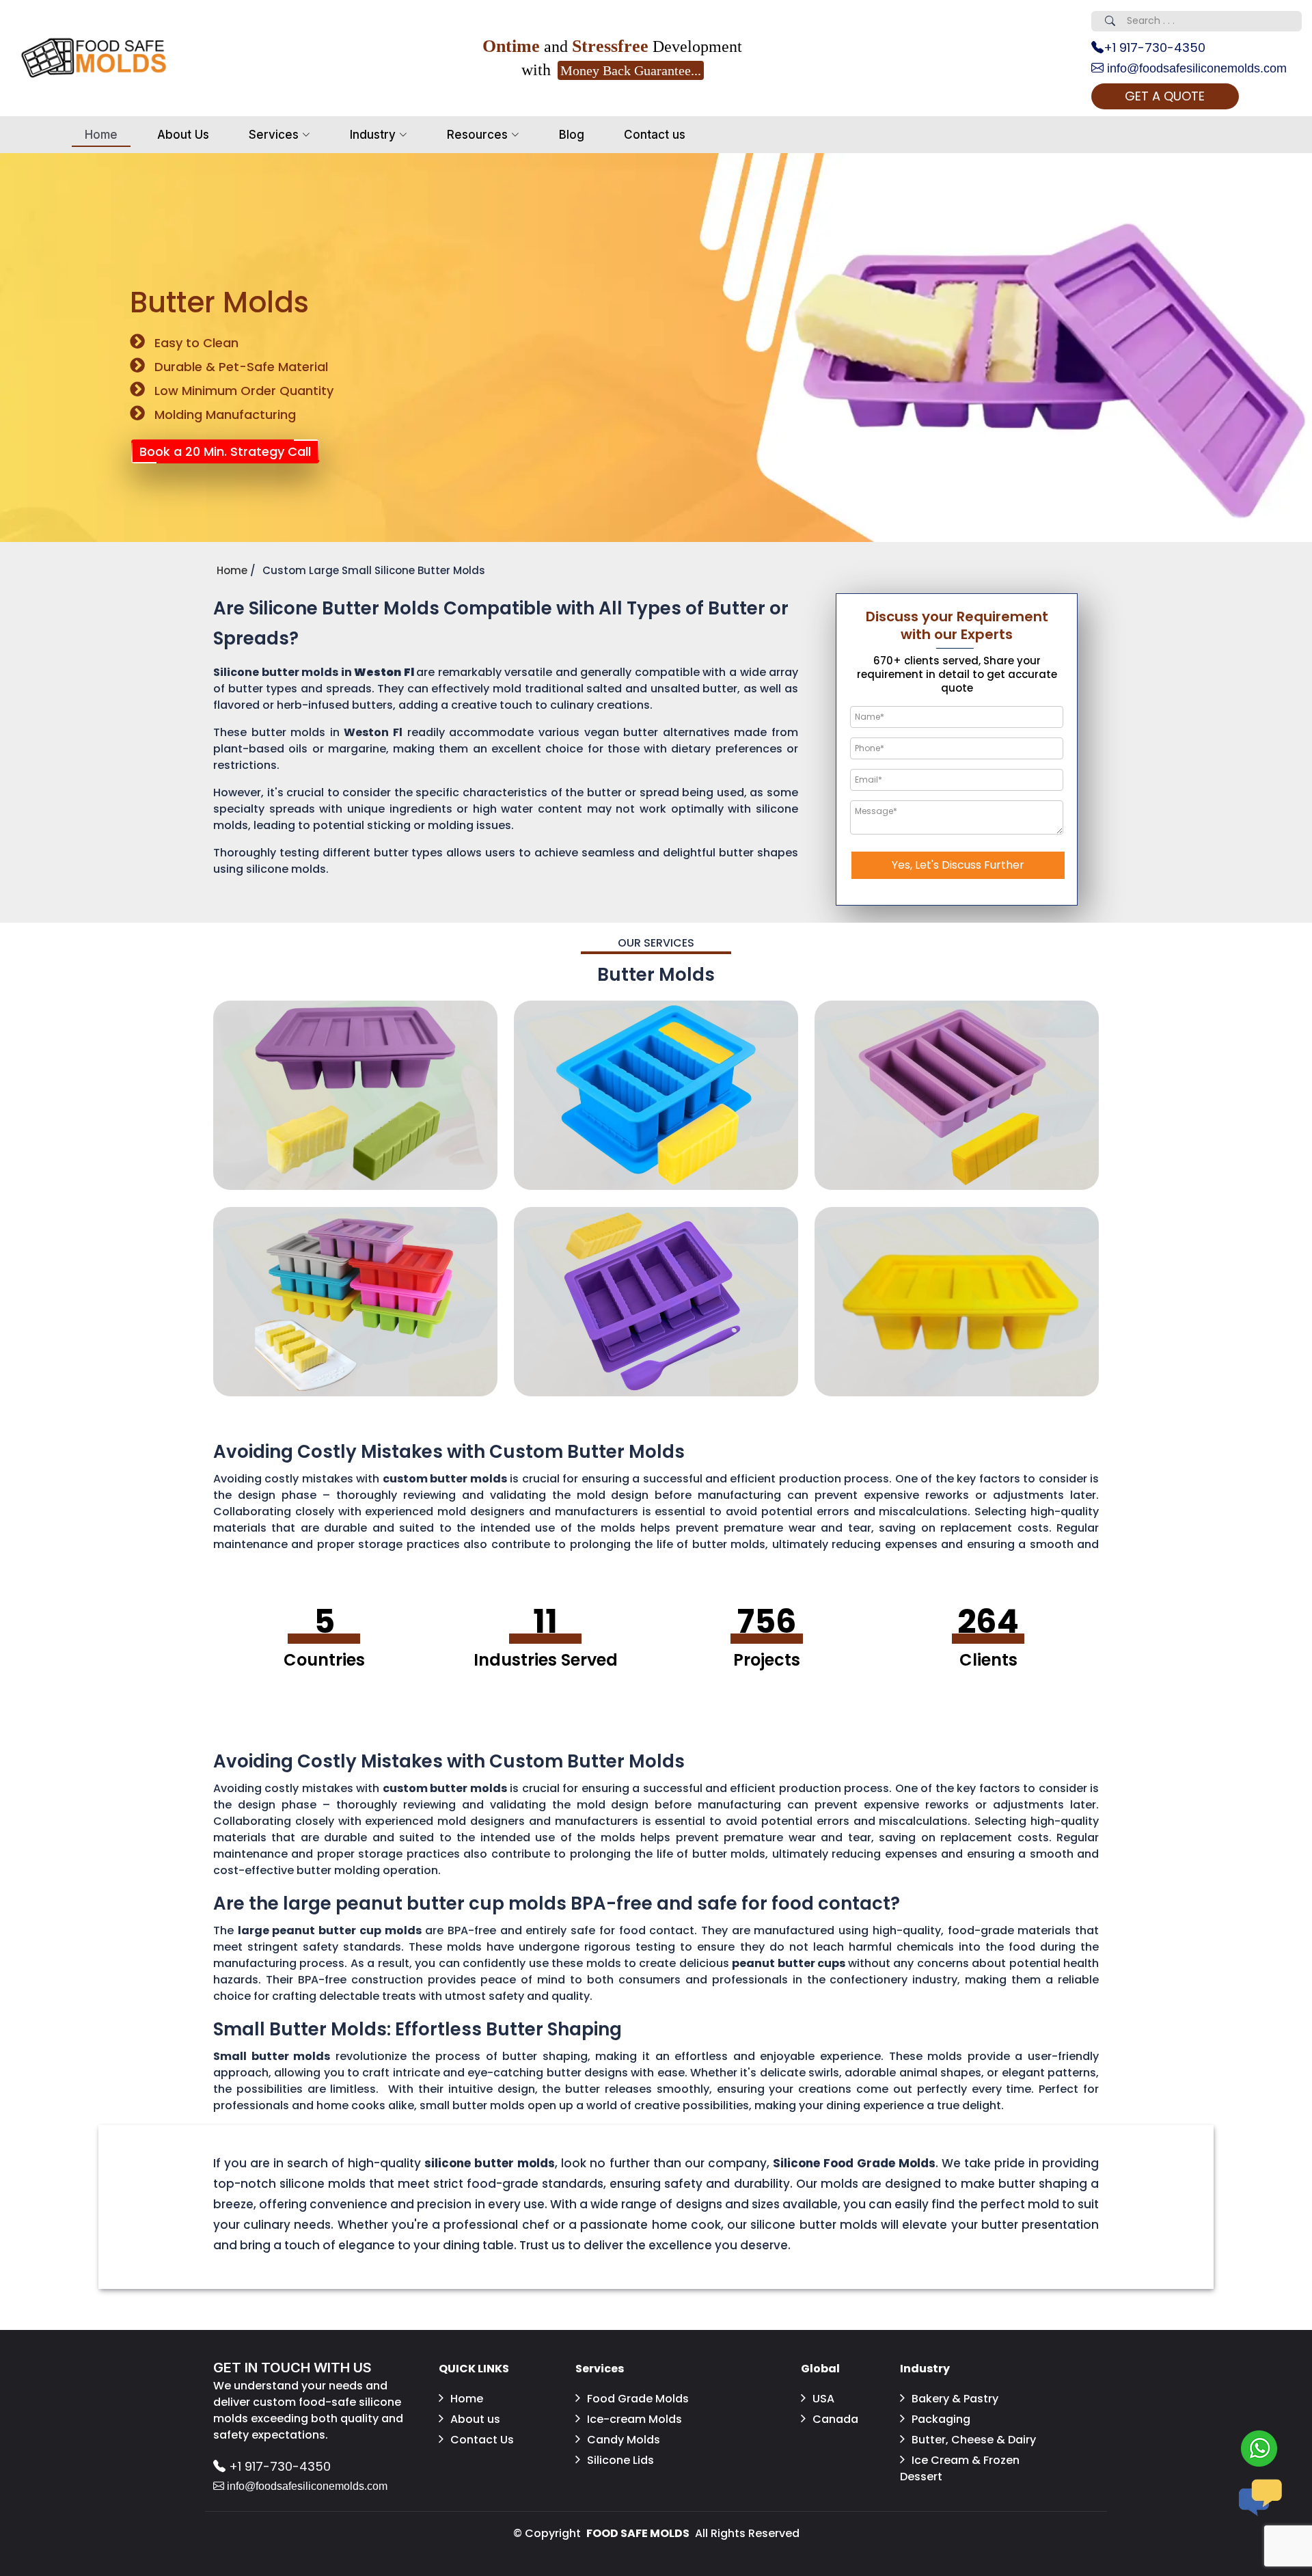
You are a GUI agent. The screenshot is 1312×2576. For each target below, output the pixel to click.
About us (475, 2419)
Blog (572, 135)
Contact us (655, 135)
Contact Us (482, 2440)
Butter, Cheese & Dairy (974, 2440)
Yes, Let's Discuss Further (958, 865)
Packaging (941, 2419)
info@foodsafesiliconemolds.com (1195, 68)
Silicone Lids (620, 2460)
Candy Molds (624, 2440)
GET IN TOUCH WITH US (292, 2368)
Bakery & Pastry (955, 2399)
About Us (183, 135)
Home (101, 135)
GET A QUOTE (1165, 96)
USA (823, 2399)
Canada (835, 2419)
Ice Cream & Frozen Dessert (960, 2468)
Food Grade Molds (638, 2399)
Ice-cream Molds (634, 2419)
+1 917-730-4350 (1154, 48)
